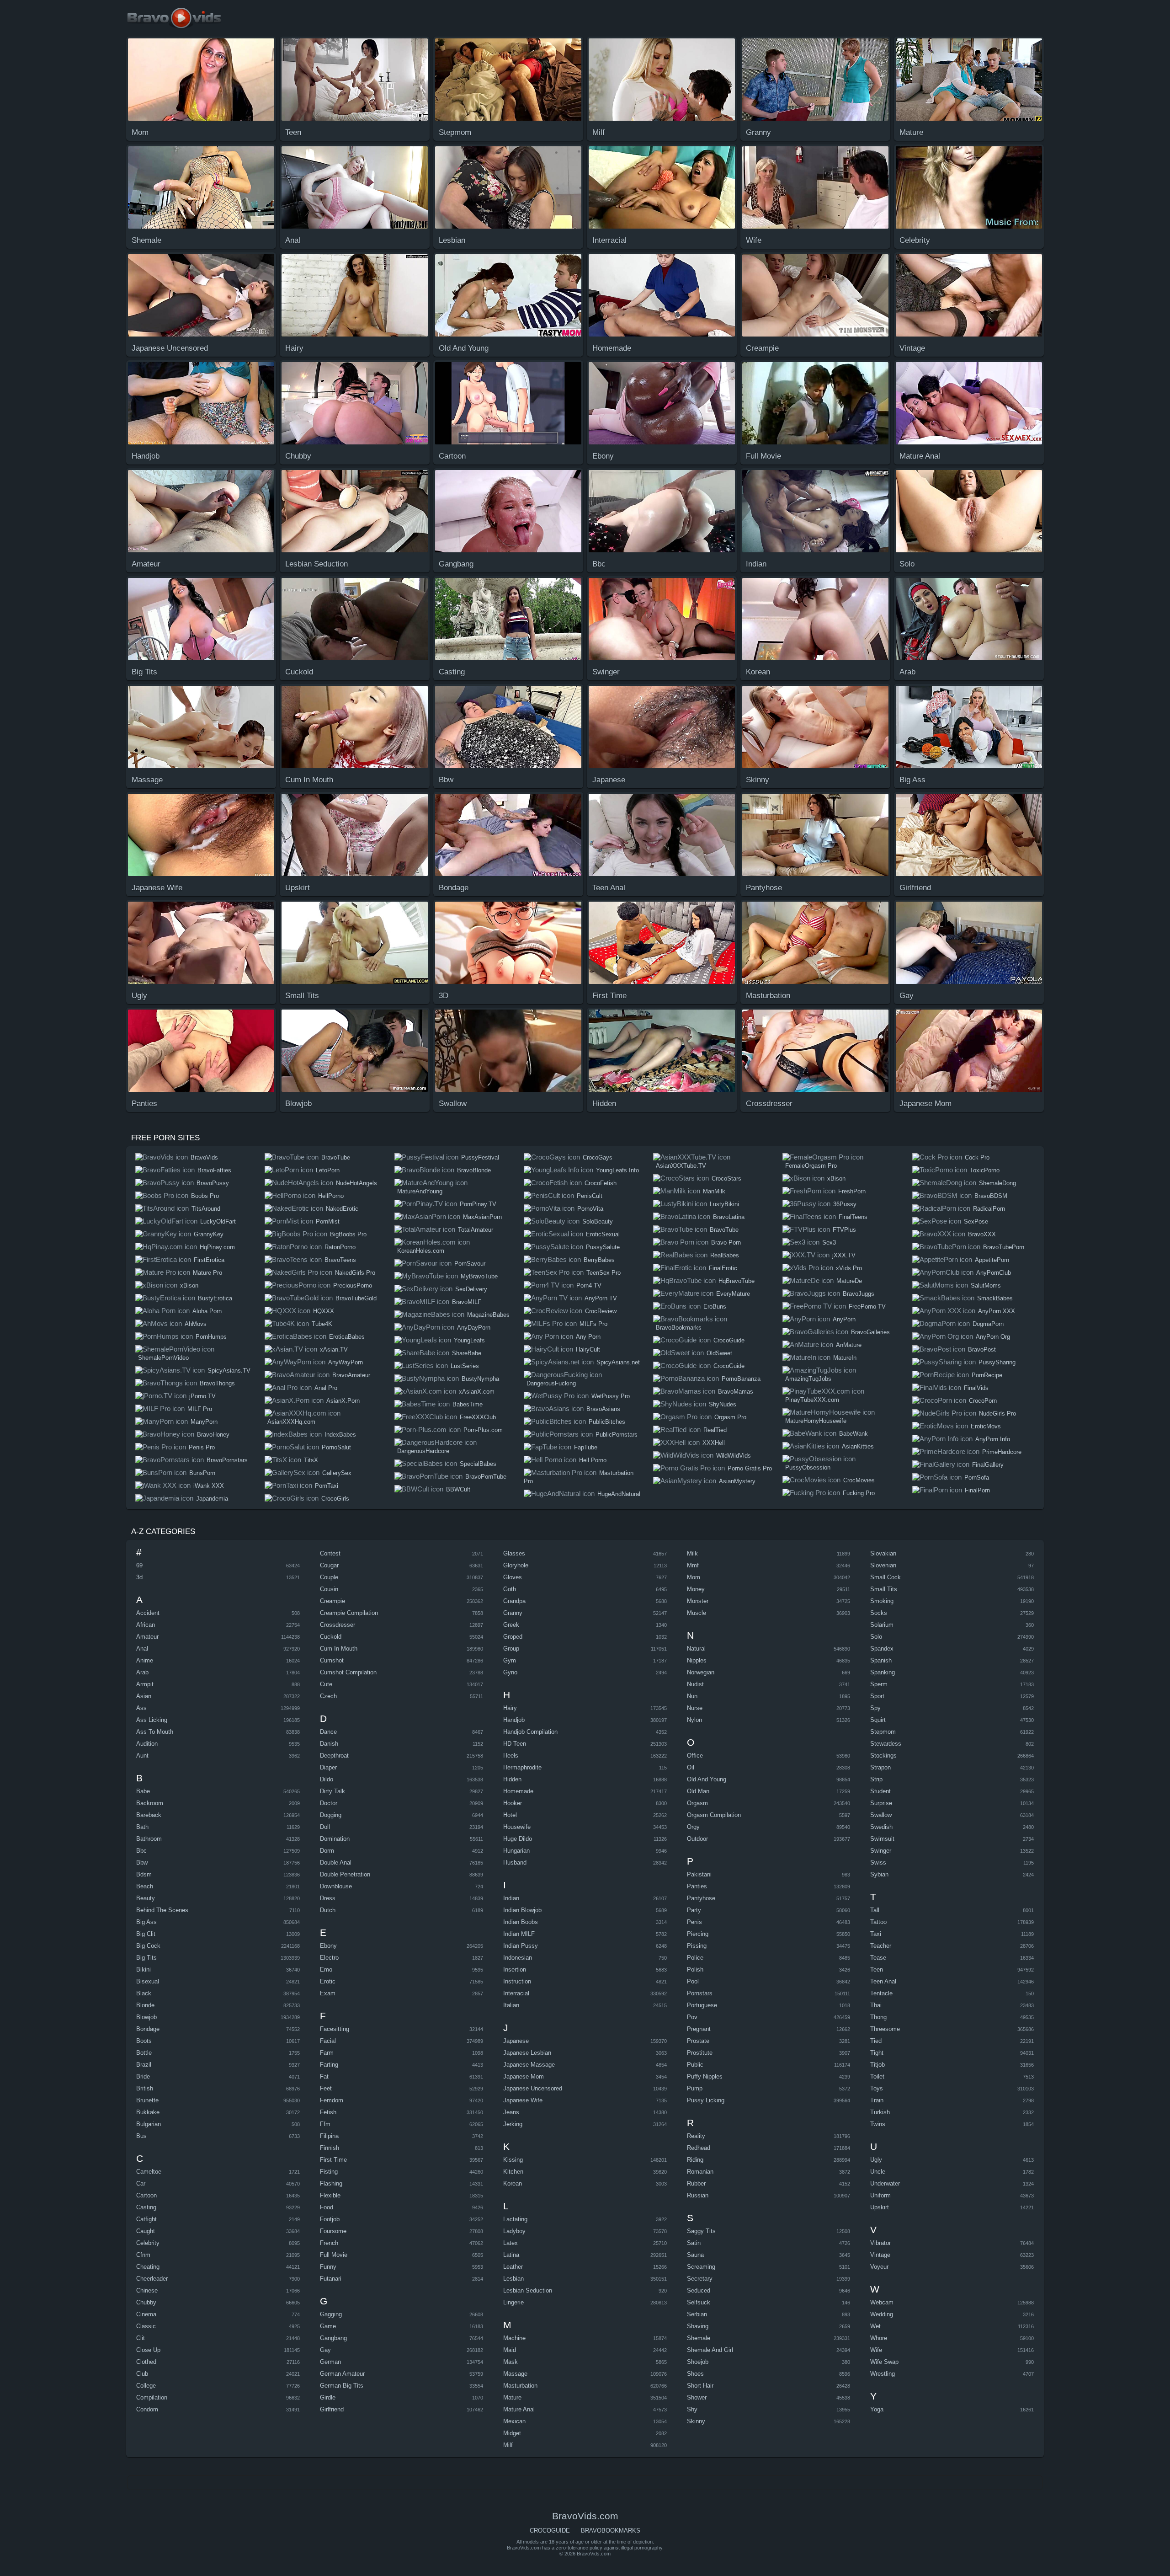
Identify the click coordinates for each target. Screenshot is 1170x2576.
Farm (327, 2053)
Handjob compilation (530, 1732)
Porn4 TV (589, 1285)
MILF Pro (200, 1409)
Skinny (696, 2421)
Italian (511, 2005)
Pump (695, 2088)
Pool (693, 1981)
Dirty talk (332, 1791)
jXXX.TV (844, 1255)
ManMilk (714, 1191)
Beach (145, 1886)
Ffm (325, 2124)
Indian (511, 1898)
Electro (329, 1958)
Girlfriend (332, 2409)
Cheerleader (152, 2279)
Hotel (510, 1815)
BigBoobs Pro (348, 1234)
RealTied (715, 1430)
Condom (147, 2409)
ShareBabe (467, 1353)
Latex (511, 2243)
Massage (515, 2374)
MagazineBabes (488, 1315)
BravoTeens (340, 1260)
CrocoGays (598, 1157)
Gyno (510, 1672)
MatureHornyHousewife (816, 1421)
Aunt (142, 1756)
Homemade (518, 1791)
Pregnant (699, 2029)
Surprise (881, 1803)
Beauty (146, 1898)
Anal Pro (326, 1388)
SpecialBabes (478, 1464)
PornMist (328, 1221)
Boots (144, 2041)
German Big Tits (342, 2386)
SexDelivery (471, 1289)
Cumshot (332, 1660)
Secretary (700, 2279)
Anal (142, 1649)
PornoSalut (336, 1447)
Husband (515, 1863)
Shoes (695, 2374)
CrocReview (601, 1311)
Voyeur (879, 2267)
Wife (876, 2350)
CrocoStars (726, 1178)
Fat (324, 2076)
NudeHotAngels (356, 1183)
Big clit (146, 1934)
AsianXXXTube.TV (681, 1166)
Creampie (332, 1601)
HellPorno (331, 1196)
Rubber (696, 2183)
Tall (875, 1910)
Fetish (328, 2112)
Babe (143, 1791)
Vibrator (880, 2243)
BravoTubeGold (356, 1298)
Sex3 (829, 1243)
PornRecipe (987, 1375)
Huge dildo (518, 1839)
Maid (510, 2350)
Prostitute (700, 2053)
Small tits (884, 1589)
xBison (189, 1285)
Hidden (512, 1779)
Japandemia (212, 1499)
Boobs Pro (205, 1196)
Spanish (881, 1660)
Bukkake (148, 2112)
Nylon (694, 1720)
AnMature (849, 1345)
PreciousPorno (353, 1285)
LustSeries (465, 1366)
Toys (877, 2088)
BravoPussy (213, 1183)
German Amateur (342, 2374)
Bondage (148, 2029)
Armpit (145, 1684)
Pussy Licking (706, 2100)
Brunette (147, 2100)
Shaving (698, 2326)
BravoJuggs (859, 1294)
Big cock (148, 1946)
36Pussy (845, 1204)
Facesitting (335, 2029)
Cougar (329, 1565)
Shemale (699, 2338)
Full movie (334, 2255)
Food (327, 2207)
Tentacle (881, 1993)
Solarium (882, 1625)
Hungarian (516, 1851)
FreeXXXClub (478, 1417)
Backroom (150, 1803)
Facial (328, 2041)
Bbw (142, 1863)
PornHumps (211, 1337)
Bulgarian (149, 2124)
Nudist (695, 1684)
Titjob (877, 2065)
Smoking (882, 1601)
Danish (329, 1744)
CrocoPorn (983, 1401)
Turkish (880, 2112)
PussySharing (997, 1362)
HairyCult (588, 1349)
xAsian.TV (334, 1349)
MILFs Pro (593, 1324)
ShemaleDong (997, 1183)
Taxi (876, 1934)
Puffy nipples (705, 2076)
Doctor (329, 1803)
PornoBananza (741, 1379)
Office (695, 1756)
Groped (513, 1637)
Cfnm (143, 2255)
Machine (514, 2338)
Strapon (880, 1767)
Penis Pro (202, 1447)
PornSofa (977, 1478)
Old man (698, 1791)
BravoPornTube (486, 1477)
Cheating (148, 2267)
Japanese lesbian (527, 2053)
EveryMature (733, 1294)
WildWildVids (734, 1456)
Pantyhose (701, 1898)
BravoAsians (603, 1409)
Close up (148, 2350)
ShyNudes (723, 1404)
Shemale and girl (710, 2350)
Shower (697, 2397)
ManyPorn (204, 1422)
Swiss (878, 1863)
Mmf (693, 1565)
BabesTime (468, 1404)
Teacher (881, 1946)
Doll (325, 1827)
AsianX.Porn (343, 1401)
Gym (510, 1660)
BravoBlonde (474, 1170)
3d (139, 1577)
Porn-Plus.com (483, 1430)
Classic (146, 2326)
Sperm (879, 1684)
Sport (877, 1696)
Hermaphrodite (522, 1767)
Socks (879, 1613)
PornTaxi (327, 1486)
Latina (511, 2255)
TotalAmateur (476, 1230)
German (330, 2362)
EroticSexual (603, 1234)
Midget (512, 2433)
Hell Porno (593, 1460)
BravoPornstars (227, 1460)
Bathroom (149, 1839)
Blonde (145, 2005)
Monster (698, 1601)
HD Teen (515, 1744)
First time (333, 2160)
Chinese (147, 2290)
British (145, 2088)
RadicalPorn (989, 1209)
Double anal (336, 1863)
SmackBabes (995, 1298)
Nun (692, 1696)
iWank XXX (209, 1486)
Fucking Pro (859, 1493)
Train (877, 2100)
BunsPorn (202, 1473)
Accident (148, 1613)
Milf (508, 2445)
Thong (878, 2017)
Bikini (144, 1969)
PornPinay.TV (478, 1204)
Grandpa (514, 1601)
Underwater (885, 2183)
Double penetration (345, 1874)
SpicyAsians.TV (229, 1371)
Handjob (514, 1720)
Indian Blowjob (522, 1910)
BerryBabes (599, 1260)
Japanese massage (529, 2065)
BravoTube (336, 1157)
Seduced (699, 2290)
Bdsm (144, 1874)
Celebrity (148, 2243)
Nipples (697, 1660)
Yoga (877, 2409)
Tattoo (878, 1922)
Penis (694, 1922)
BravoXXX (982, 1234)
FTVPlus (844, 1230)
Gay (325, 2350)
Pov (692, 2017)
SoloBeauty (598, 1221)
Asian (144, 1696)
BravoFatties (214, 1170)
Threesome (885, 2029)
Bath (142, 1827)
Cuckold (331, 1637)
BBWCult (458, 1489)
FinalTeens (853, 1217)
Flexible (330, 2195)
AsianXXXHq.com (291, 1422)
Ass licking (152, 1720)
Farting (329, 2065)
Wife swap (884, 2362)
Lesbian (513, 2279)
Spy (875, 1708)
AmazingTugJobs (808, 1379)
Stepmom (883, 1732)
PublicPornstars (617, 1435)
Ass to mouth (155, 1732)
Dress (328, 1898)
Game (328, 2326)
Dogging (331, 1815)
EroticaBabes (347, 1337)
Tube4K (322, 1324)
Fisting (329, 2172)
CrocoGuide (729, 1340)
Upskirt (880, 2207)
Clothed (146, 2362)
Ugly (876, 2160)
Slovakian (883, 1553)
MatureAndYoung (420, 1191)
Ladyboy (514, 2231)
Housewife (517, 1827)
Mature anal (519, 2409)
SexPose (976, 1221)
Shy (692, 2409)
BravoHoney (213, 1435)
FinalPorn (977, 1490)
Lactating (515, 2219)
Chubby (146, 2302)
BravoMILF (467, 1302)
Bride (143, 2076)
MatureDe (849, 1281)
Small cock (885, 1577)
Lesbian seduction (528, 2290)
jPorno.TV (202, 1396)
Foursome (333, 2231)
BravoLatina (729, 1217)
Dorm (327, 1851)
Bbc (141, 1851)
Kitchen (513, 2172)
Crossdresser (338, 1625)
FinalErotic (723, 1268)
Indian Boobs (521, 1922)
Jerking (513, 2124)
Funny (328, 2267)
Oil (691, 1767)
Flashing (331, 2183)
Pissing (697, 1946)
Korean (513, 2183)
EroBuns (715, 1307)
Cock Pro (977, 1157)
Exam (328, 1993)
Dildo (327, 1779)
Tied (876, 2041)
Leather (513, 2267)
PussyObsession (808, 1467)
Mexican (514, 2421)
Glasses (514, 1553)
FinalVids (976, 1388)
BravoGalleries (870, 1332)
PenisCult (590, 1196)
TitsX (311, 1460)
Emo (326, 1969)
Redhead (699, 2148)
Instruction (517, 1981)
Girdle (328, 2397)
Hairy (510, 1708)
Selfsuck (699, 2302)
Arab (142, 1672)
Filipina (329, 2136)
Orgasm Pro (730, 1417)
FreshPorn (852, 1191)
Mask (511, 2362)
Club (142, 2374)
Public (695, 2065)
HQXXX (324, 1311)
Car (141, 2183)
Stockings (883, 1756)
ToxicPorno (985, 1170)
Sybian (879, 1874)
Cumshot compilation (348, 1672)
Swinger (881, 1851)
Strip (876, 1779)
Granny (513, 1613)
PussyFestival (480, 1157)
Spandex (882, 1649)
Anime (145, 1660)
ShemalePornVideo (163, 1358)
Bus (141, 2136)
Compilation (152, 2397)
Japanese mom (524, 2076)
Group (511, 1649)
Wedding (882, 2314)
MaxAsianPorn (482, 1217)
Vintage (880, 2255)
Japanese (516, 2041)
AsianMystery (737, 1481)
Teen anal (883, 1981)
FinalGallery (988, 1465)
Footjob (330, 2219)
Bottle (144, 2053)
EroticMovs (986, 1426)
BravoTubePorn (1004, 1247)
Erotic (328, 1981)
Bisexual (148, 1981)
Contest (330, 1553)
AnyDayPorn (474, 1328)
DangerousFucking (551, 1383)
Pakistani (699, 1874)
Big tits (146, 1958)
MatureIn (845, 1358)
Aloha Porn (207, 1311)
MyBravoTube (479, 1276)
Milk (692, 1553)
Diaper (328, 1767)
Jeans (511, 2112)
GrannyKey (209, 1234)
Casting (146, 2207)
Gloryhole (516, 1565)
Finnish (330, 2148)
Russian (698, 2195)
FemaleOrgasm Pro (811, 1166)
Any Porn (588, 1337)
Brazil (144, 2065)
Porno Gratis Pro (750, 1468)
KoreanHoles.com (421, 1251)
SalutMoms (986, 1285)
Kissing (513, 2160)
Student (880, 1791)
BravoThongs (217, 1383)
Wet (875, 2326)
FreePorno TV (867, 1307)
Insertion (515, 1969)
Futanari (331, 2279)
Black (144, 1993)
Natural (696, 1649)
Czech (328, 1696)
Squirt (878, 1720)
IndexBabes (340, 1435)
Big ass (146, 1922)
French (329, 2243)
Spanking (883, 1672)
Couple (329, 1577)
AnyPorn (844, 1319)
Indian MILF (519, 1934)
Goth (510, 1589)
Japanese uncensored (533, 2088)
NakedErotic (342, 1209)
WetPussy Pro (611, 1396)
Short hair (700, 2386)
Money (696, 1589)
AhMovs (196, 1324)
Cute (326, 1684)
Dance (328, 1732)
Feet (326, 2088)
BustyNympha (480, 1379)
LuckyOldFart (218, 1221)
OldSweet (719, 1353)
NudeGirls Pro (997, 1414)
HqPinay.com (217, 1247)
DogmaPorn (988, 1324)
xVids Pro (849, 1268)
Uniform (880, 2195)
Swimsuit (882, 1839)
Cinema (146, 2314)
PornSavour (470, 1264)
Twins (878, 2124)
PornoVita (590, 1209)
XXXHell (714, 1443)
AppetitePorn (992, 1260)
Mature (512, 2397)
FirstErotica (209, 1260)
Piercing (698, 1934)
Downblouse (336, 1886)
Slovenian (883, 1565)
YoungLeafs (469, 1340)
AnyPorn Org (993, 1337)
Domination (335, 1839)
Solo (876, 1637)
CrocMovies (859, 1480)
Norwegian (701, 1672)
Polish (695, 1969)
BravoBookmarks (679, 1328)
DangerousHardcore (423, 1451)
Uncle (878, 2172)
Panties (697, 1886)
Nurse (695, 1708)
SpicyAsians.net (618, 1362)
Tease (878, 1958)
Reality (696, 2136)
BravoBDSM (991, 1196)
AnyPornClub (994, 1273)
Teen (877, 1969)
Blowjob (146, 2017)
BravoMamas (736, 1392)
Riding (695, 2160)
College (146, 2386)
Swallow (881, 1815)
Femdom (332, 2100)
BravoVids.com (180, 18)
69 (139, 1565)
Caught (146, 2231)
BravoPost (982, 1349)
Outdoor (697, 1839)
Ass (141, 1708)
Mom (694, 1577)
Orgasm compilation (714, 1815)
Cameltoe (149, 2172)
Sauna (695, 2255)
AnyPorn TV (601, 1298)
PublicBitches (607, 1422)
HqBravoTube (737, 1281)
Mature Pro (207, 1273)
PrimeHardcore (1002, 1452)
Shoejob (698, 2362)
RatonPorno (340, 1247)
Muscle (697, 1613)
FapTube (586, 1447)
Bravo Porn (726, 1243)
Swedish (881, 1827)
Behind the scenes (162, 1910)
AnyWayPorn (346, 1362)
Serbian (697, 2314)
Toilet (877, 2076)
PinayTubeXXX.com (812, 1400)
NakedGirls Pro (355, 1273)
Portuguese (702, 2005)
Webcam (882, 2302)
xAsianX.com (477, 1392)
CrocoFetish (601, 1183)
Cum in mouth (339, 1649)
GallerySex (337, 1473)
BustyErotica (215, 1298)
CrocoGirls (335, 1499)
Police (695, 1958)
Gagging (331, 2314)
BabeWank (854, 1434)
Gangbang (333, 2338)
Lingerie (513, 2302)
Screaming (701, 2267)
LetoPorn (328, 1170)
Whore (879, 2338)
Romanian (700, 2172)
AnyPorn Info (993, 1439)
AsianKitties (858, 1446)
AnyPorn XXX (997, 1311)
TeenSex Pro (604, 1273)
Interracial (516, 1993)
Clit (141, 2338)
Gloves (513, 1577)
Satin (694, 2243)
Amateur (147, 1637)
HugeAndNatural (619, 1494)
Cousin (329, 1589)
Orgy (693, 1827)
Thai (876, 2005)
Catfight (146, 2219)
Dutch (328, 1910)
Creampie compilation (349, 1613)
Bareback (149, 1815)
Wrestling (883, 2374)
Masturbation (520, 2386)
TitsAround (206, 1209)
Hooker (513, 1803)
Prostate (698, 2041)
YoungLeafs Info (617, 1170)
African (146, 1625)
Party (694, 1910)
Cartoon (146, 2195)
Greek (511, 1625)
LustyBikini (724, 1204)
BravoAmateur (351, 1375)
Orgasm (697, 1803)
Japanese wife (523, 2100)
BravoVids (204, 1157)
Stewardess (886, 1744)
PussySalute (603, 1247)
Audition (147, 1744)
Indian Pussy (521, 1946)
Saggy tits (701, 2231)
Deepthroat (334, 1756)
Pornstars (700, 1993)
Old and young (707, 1779)
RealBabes (725, 1255)
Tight (877, 2053)
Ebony (328, 1946)
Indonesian (518, 1958)
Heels (511, 1756)
